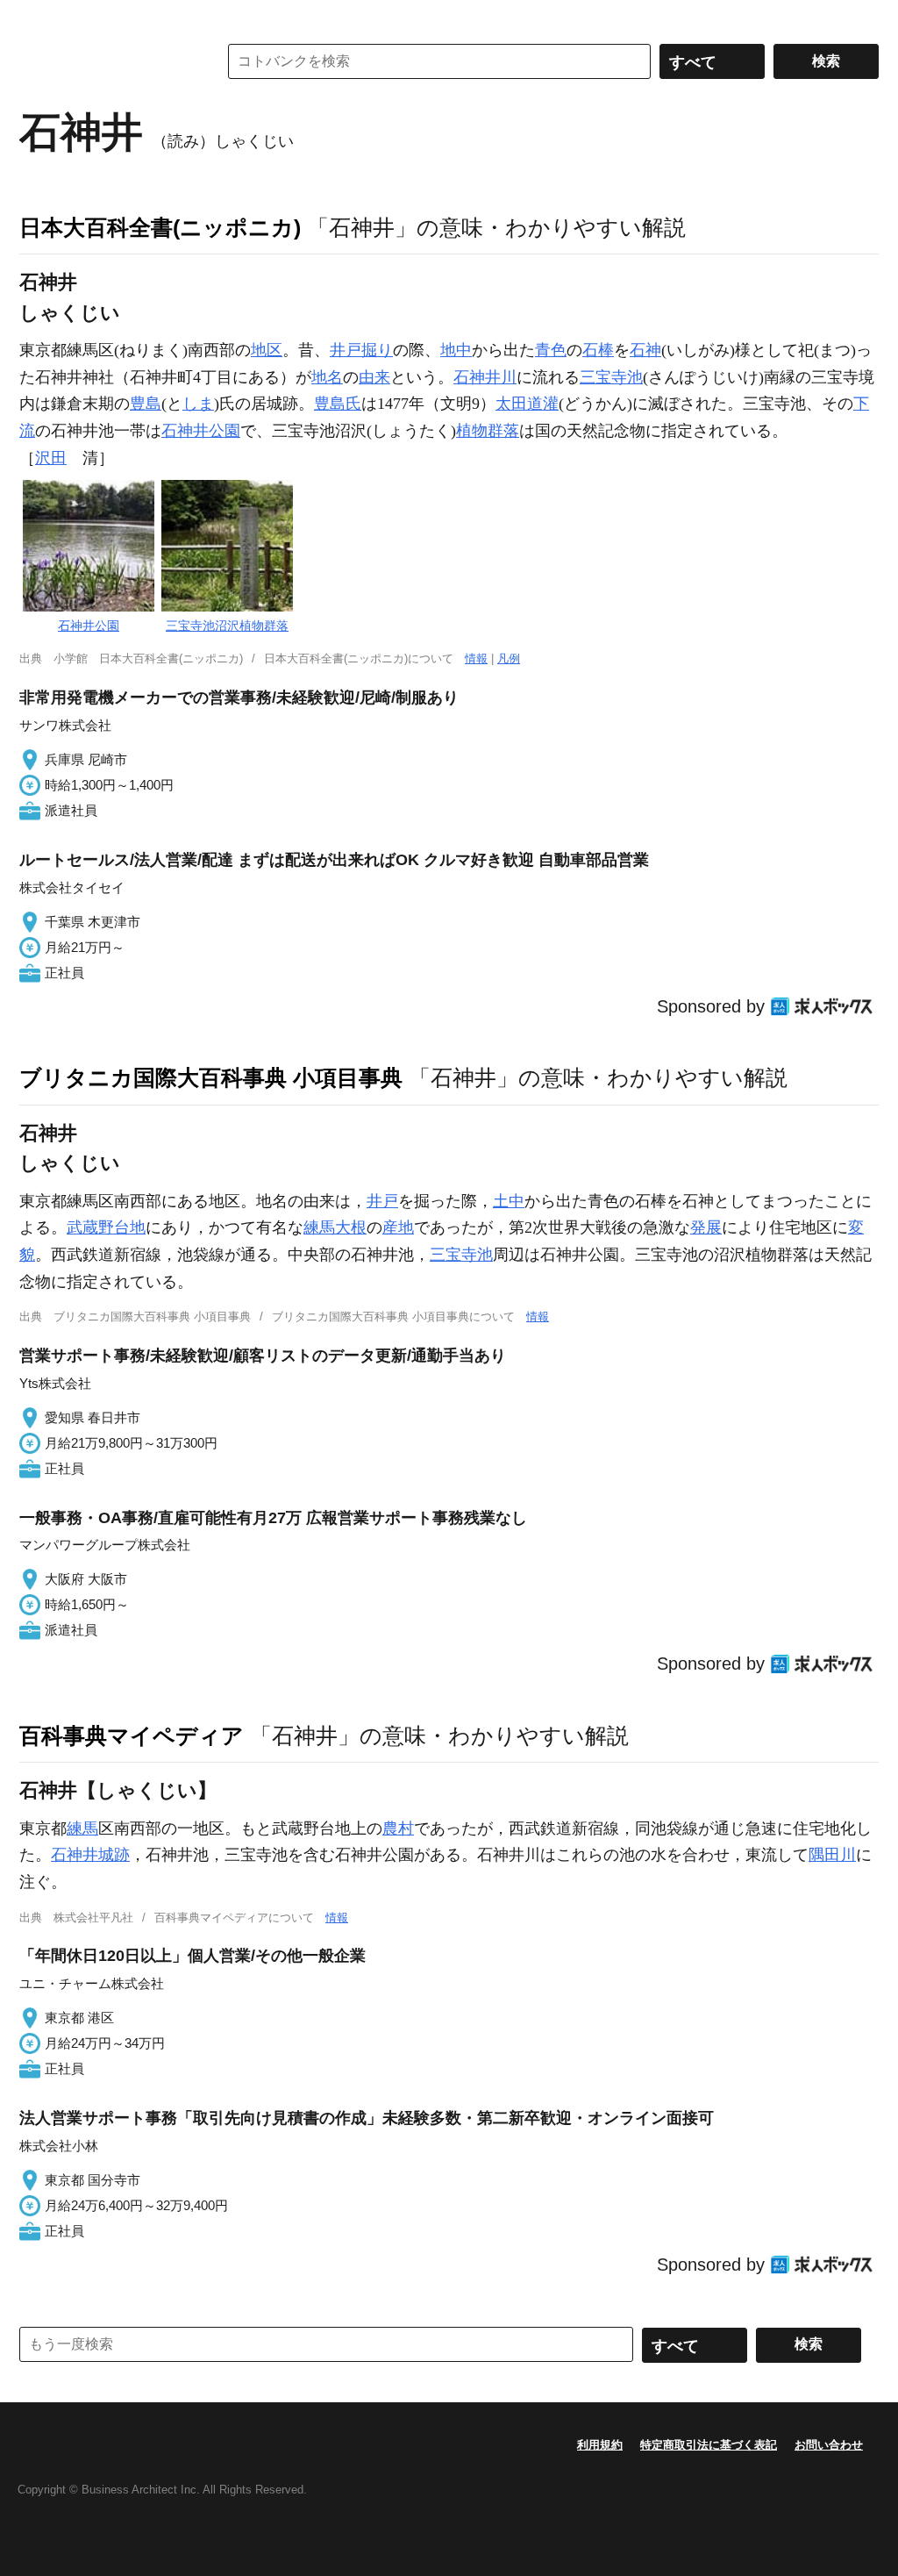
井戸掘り (361, 350)
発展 (706, 1227)
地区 (267, 350)
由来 (374, 377)
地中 (456, 350)
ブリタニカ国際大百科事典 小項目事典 (211, 1077)
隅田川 (832, 1855)
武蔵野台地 (106, 1227)
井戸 (382, 1201)
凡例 (509, 658)
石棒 (598, 350)
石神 (645, 350)
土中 (509, 1201)
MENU (37, 18)
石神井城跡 (90, 1855)
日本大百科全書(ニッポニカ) (160, 227)
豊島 (146, 404)
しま (198, 404)
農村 (398, 1828)
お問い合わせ (829, 2445)
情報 (476, 658)
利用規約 (600, 2445)
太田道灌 (527, 404)
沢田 (51, 458)
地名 (327, 377)
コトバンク (106, 61)
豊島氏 (338, 404)
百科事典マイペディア (132, 1735)
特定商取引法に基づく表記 (709, 2445)
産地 (398, 1227)
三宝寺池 (611, 377)
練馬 (82, 1828)
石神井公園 (201, 431)
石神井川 (485, 377)
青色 (551, 350)
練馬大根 (335, 1227)
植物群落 (488, 431)
